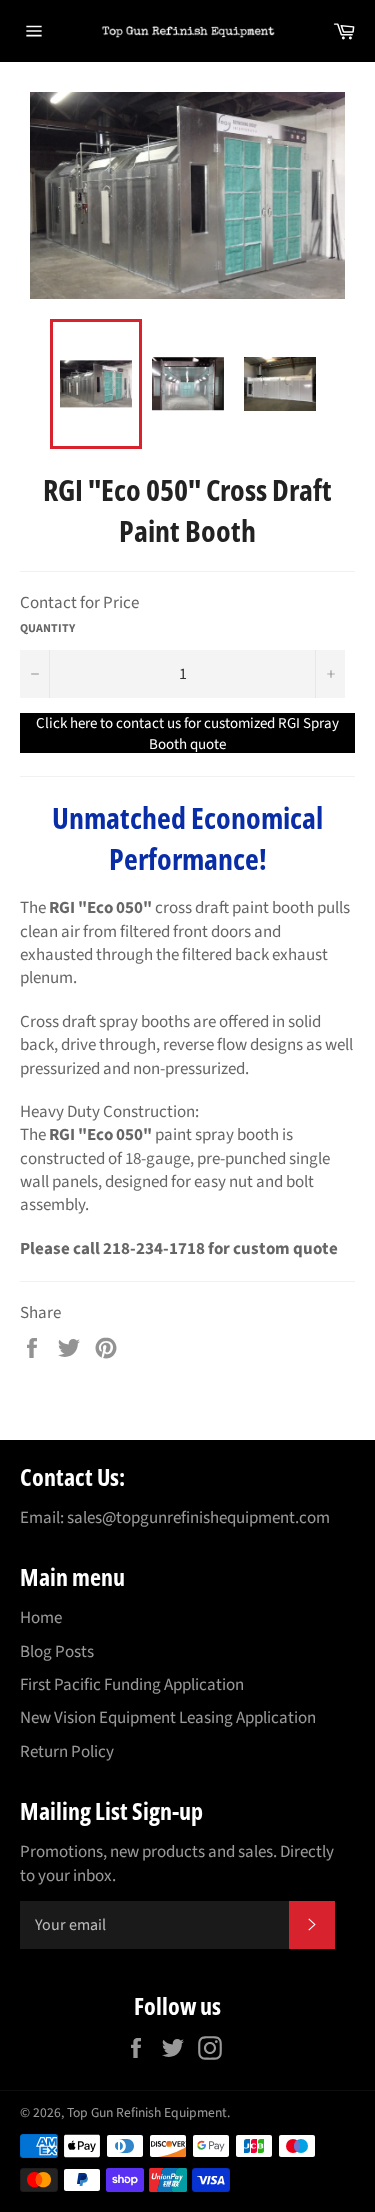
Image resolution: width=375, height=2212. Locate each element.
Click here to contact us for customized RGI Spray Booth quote (187, 733)
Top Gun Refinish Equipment (147, 2112)
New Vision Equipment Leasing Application (168, 1718)
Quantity (47, 629)
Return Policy (67, 1752)
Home (41, 1618)
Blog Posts (57, 1652)
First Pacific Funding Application (132, 1685)
